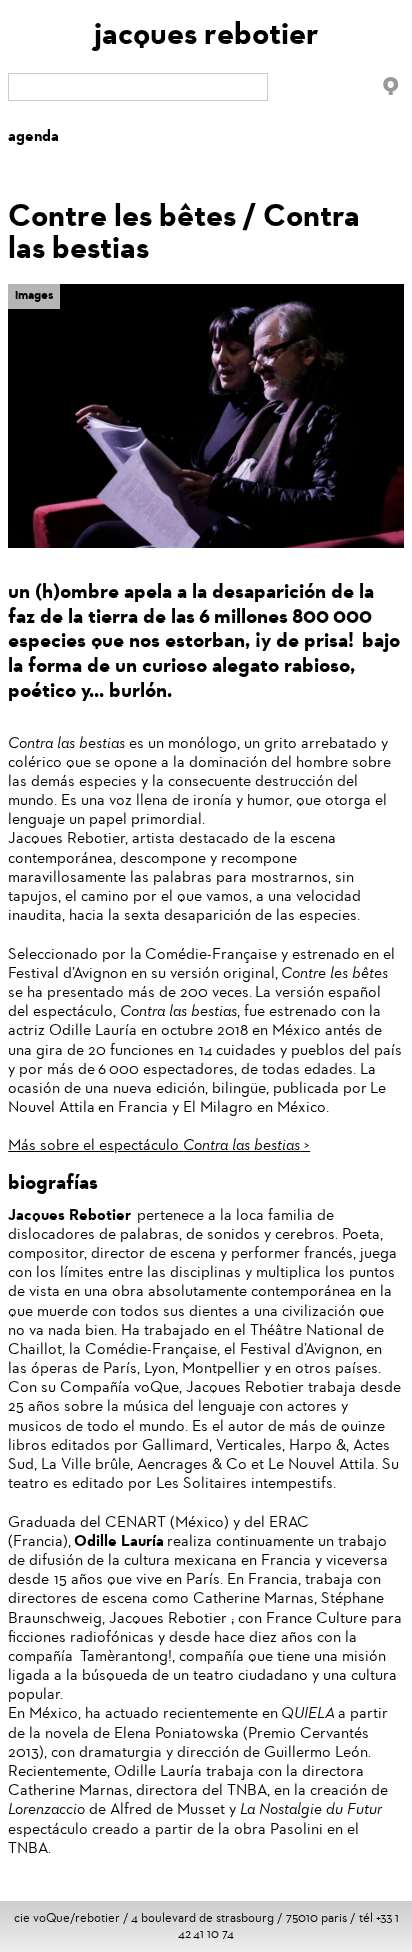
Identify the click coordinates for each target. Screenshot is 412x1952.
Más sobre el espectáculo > (159, 1144)
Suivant (389, 306)
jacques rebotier (206, 33)
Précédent (359, 296)
